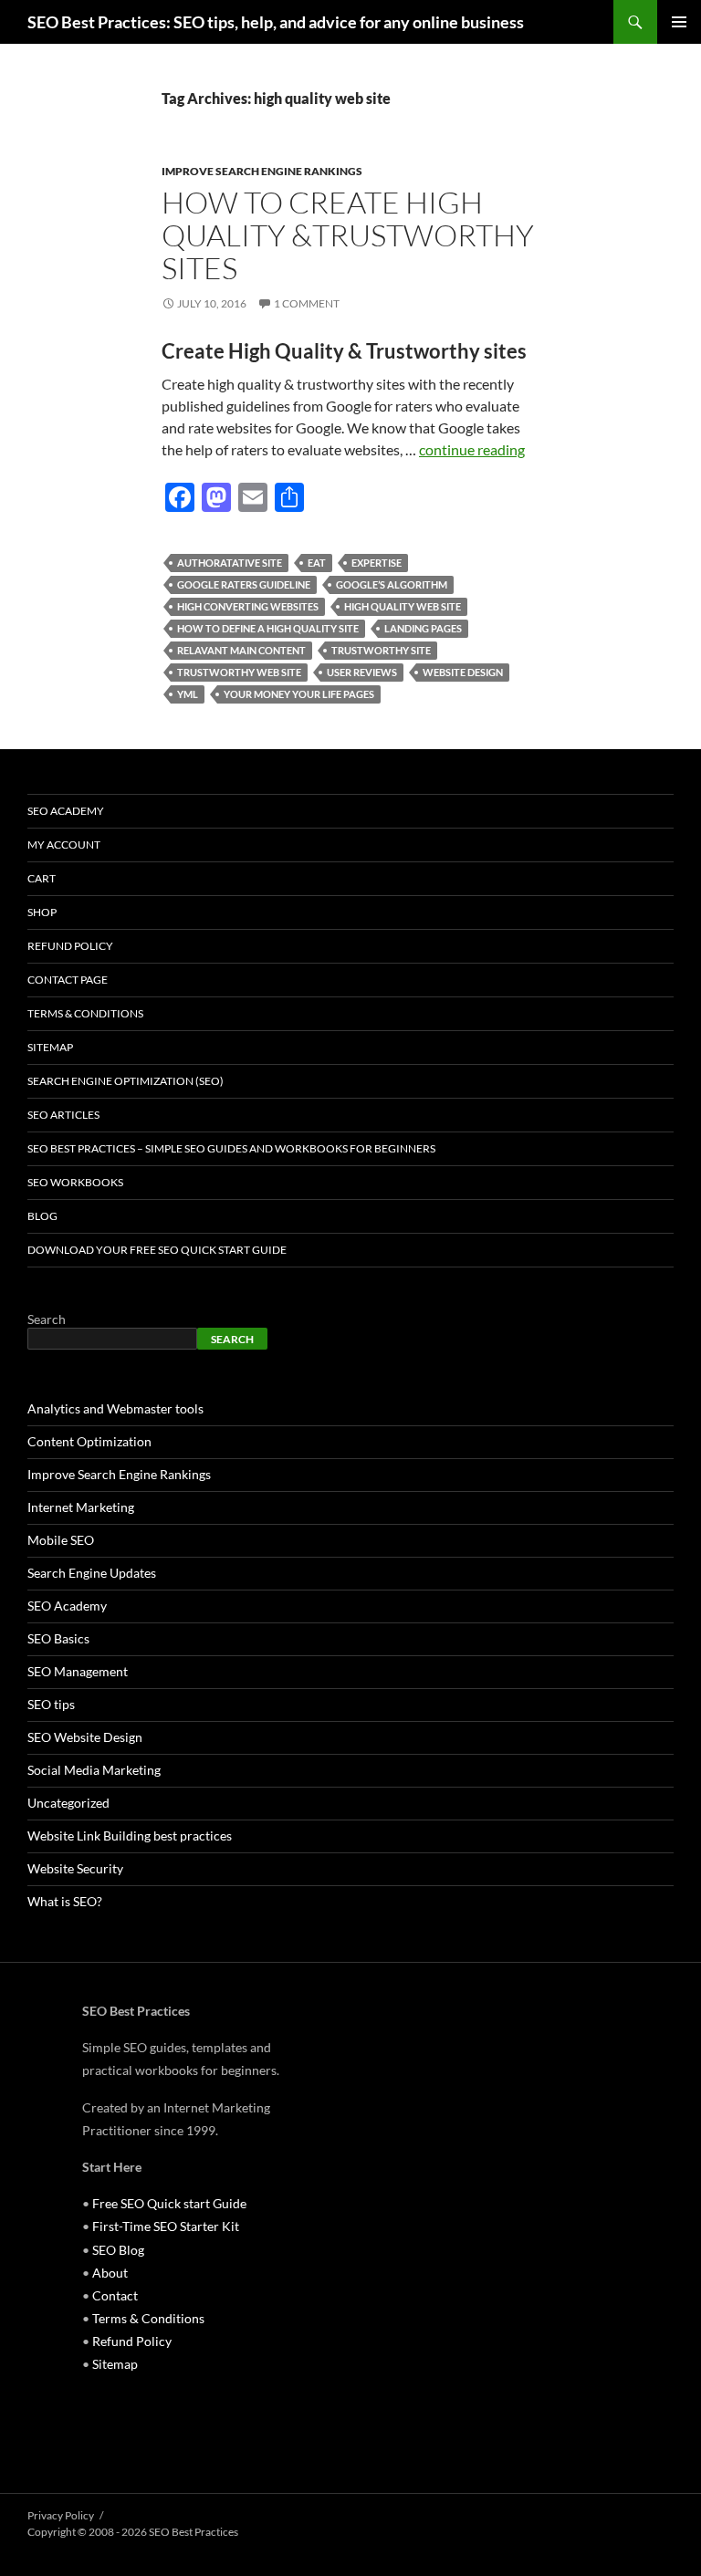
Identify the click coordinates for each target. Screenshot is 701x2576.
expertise (377, 563)
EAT (317, 563)
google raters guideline (244, 584)
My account (64, 845)
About (110, 2273)
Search (47, 1319)
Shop (42, 912)
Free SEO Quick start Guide (169, 2203)
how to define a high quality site (268, 628)
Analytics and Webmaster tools (115, 1408)
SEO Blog (118, 2250)
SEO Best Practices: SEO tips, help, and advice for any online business (276, 22)
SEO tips (51, 1704)
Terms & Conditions (85, 1013)
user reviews (362, 672)
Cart (42, 878)
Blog (42, 1216)
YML (188, 694)
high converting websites (248, 606)
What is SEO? (65, 1901)
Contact (115, 2295)
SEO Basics (58, 1638)
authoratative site (230, 563)
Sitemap (50, 1047)
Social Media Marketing (94, 1770)
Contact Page (68, 980)
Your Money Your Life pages (299, 694)
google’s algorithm (392, 584)
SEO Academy (66, 811)
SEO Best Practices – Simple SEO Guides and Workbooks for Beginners (231, 1148)
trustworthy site (381, 650)
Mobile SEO (61, 1540)
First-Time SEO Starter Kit (166, 2226)
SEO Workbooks (75, 1182)
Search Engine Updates (92, 1573)
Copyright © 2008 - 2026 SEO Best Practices (133, 2532)
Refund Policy (70, 946)
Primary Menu (679, 22)
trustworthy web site (239, 672)
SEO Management (78, 1671)
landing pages (423, 628)
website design (463, 672)
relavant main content (241, 650)
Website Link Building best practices (130, 1836)
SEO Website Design (85, 1737)
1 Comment (307, 303)
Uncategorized (68, 1803)
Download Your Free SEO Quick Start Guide (157, 1250)
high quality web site (403, 606)
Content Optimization (89, 1441)
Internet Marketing (81, 1507)
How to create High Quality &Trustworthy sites (348, 235)
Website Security (75, 1868)
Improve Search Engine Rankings (262, 171)
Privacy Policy (61, 2515)
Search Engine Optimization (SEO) (126, 1081)
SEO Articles (63, 1115)
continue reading (472, 449)
